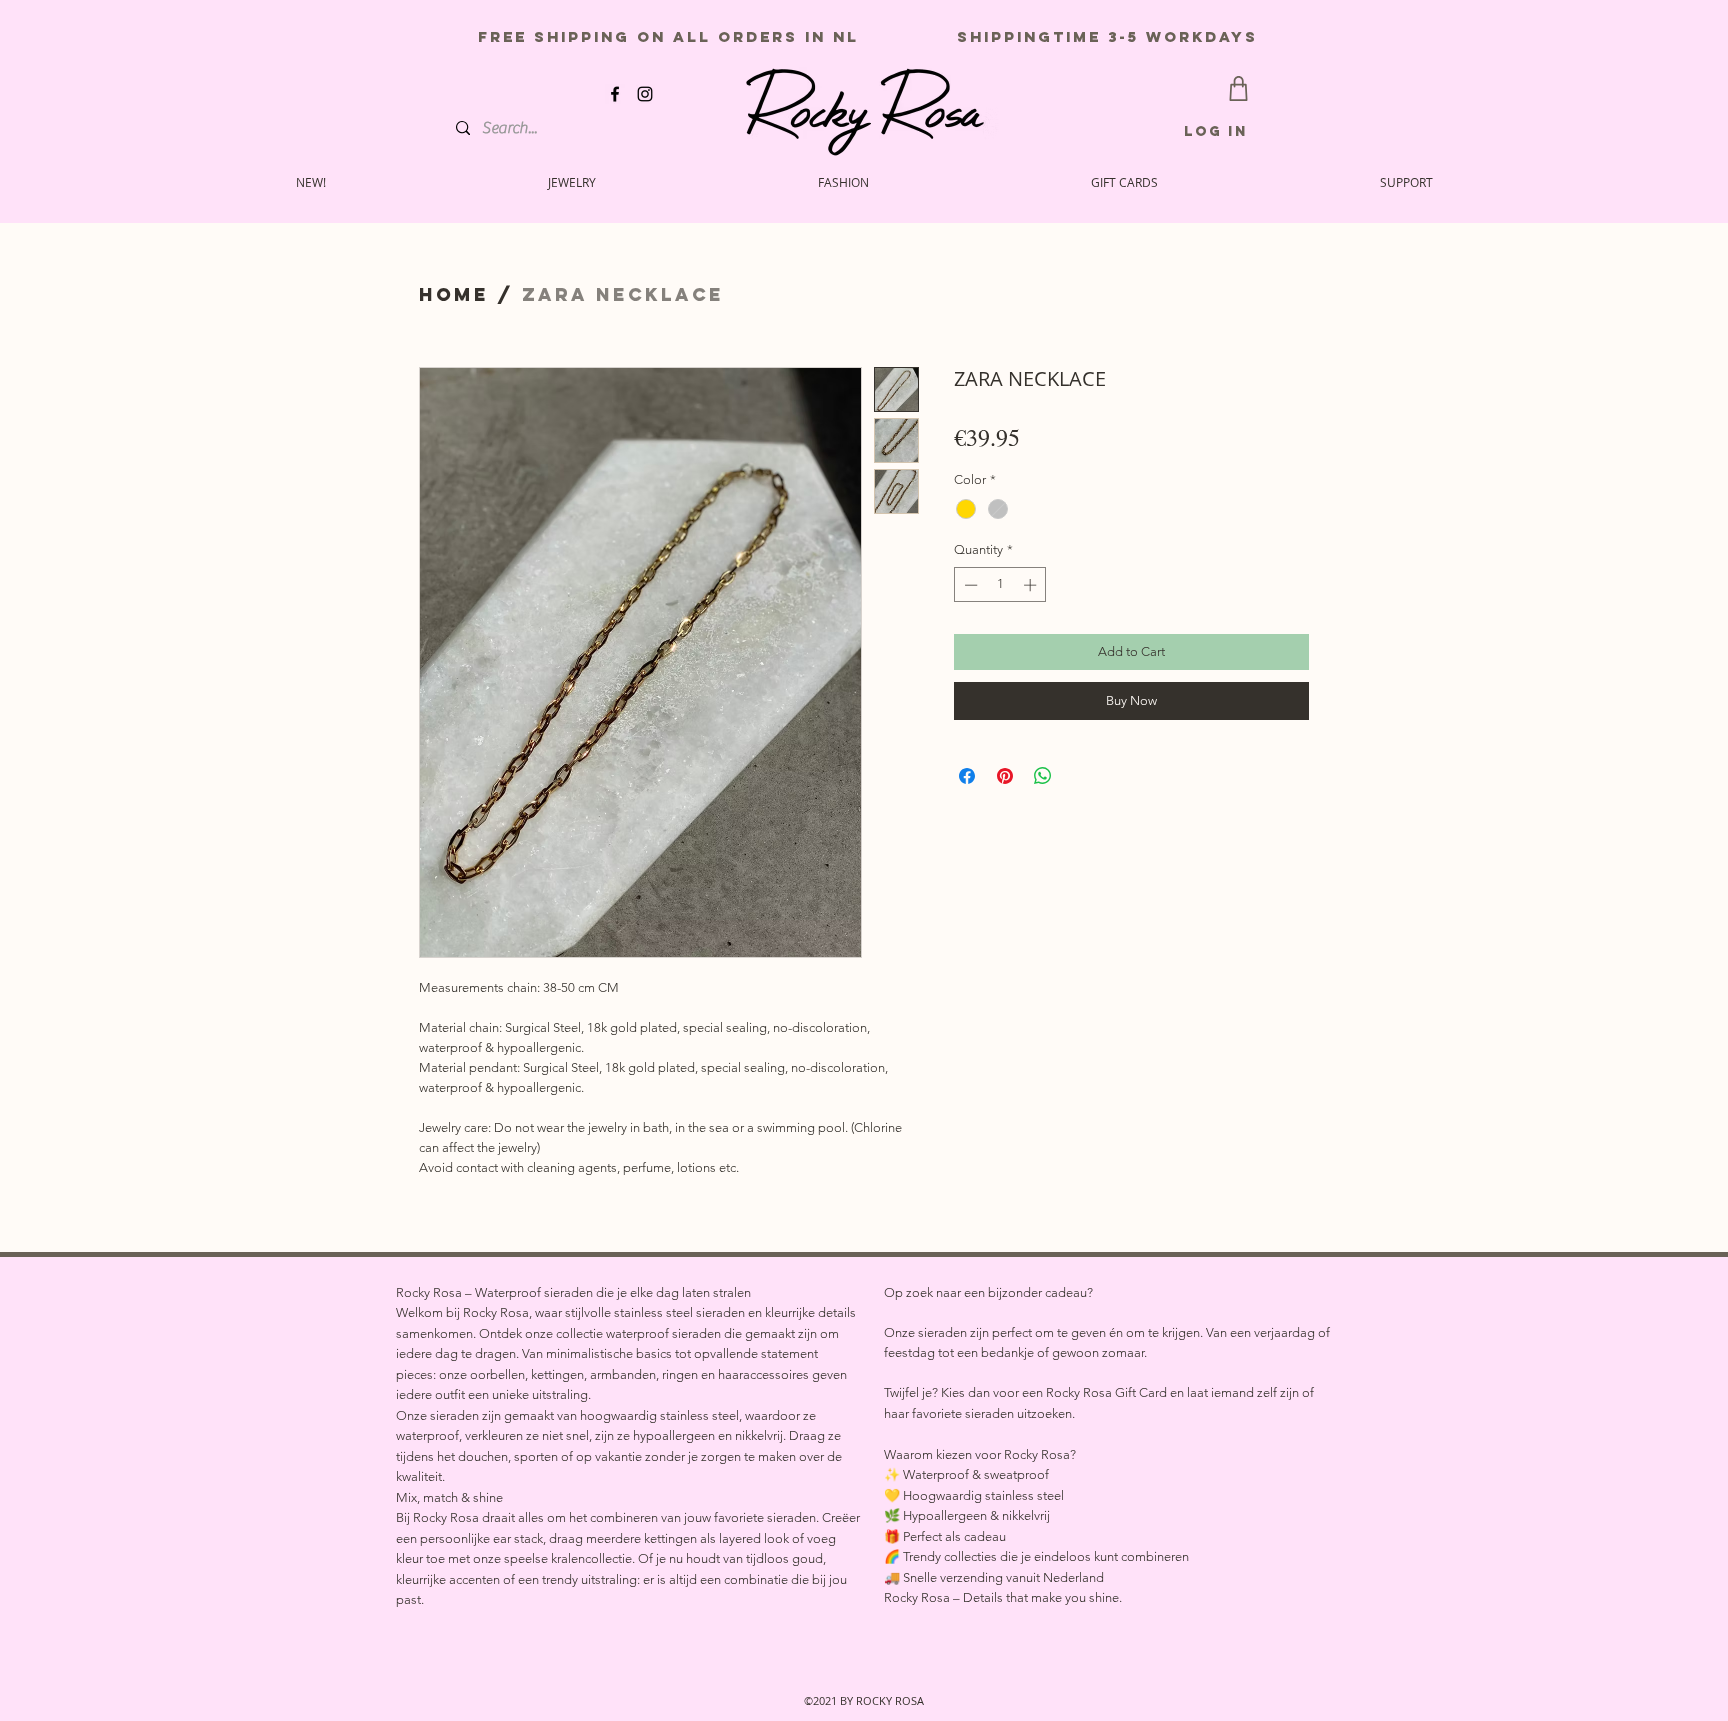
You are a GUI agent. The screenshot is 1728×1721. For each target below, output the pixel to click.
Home (454, 294)
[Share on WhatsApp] (1043, 776)
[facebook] (615, 94)
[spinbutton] (1000, 585)
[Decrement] (969, 585)
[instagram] (645, 94)
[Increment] (1032, 585)
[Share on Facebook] (967, 776)
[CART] (1238, 88)
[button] (1406, 182)
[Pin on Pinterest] (1005, 776)
